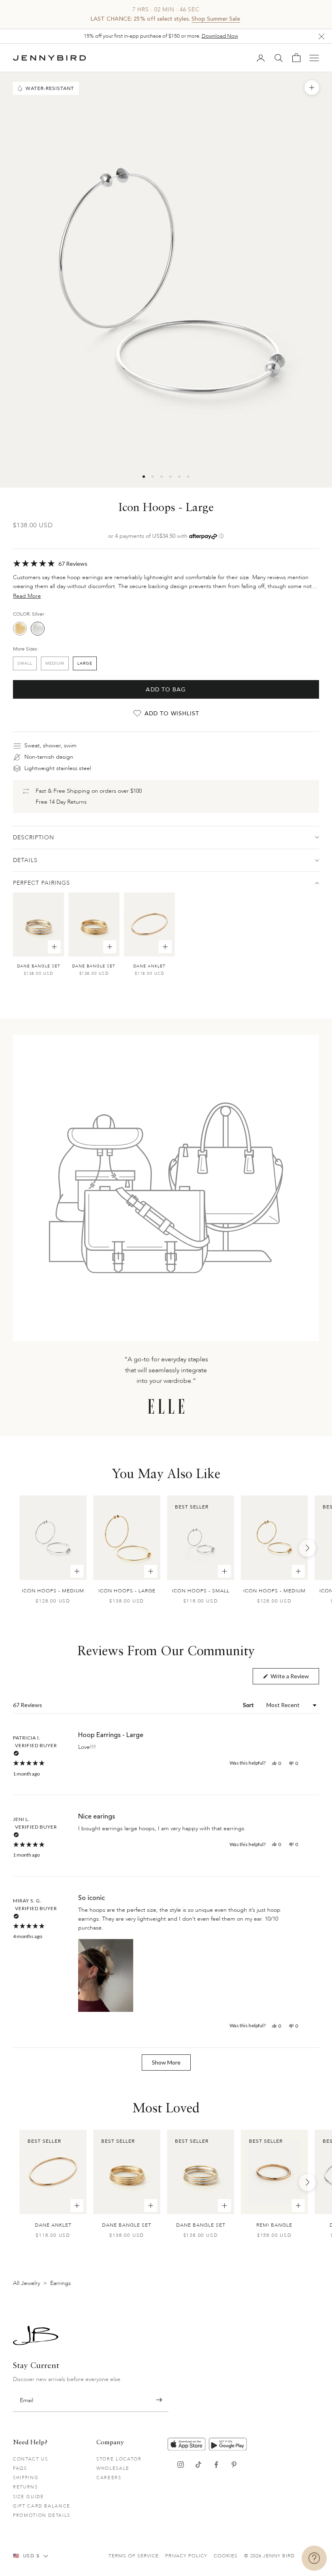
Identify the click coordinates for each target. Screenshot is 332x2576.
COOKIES (226, 2556)
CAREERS (109, 2478)
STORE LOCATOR (119, 2459)
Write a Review (294, 1678)
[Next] (307, 1548)
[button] (166, 563)
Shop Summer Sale (216, 19)
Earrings (61, 2283)
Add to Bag (166, 690)
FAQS (20, 2468)
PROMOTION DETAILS (42, 2515)
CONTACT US (31, 2459)
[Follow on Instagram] (181, 2465)
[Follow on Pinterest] (234, 2465)
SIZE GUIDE (29, 2497)
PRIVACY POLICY (186, 2556)
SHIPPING (26, 2478)
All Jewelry (27, 2283)
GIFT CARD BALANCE (42, 2506)
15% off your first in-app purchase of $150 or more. (161, 36)
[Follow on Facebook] (216, 2465)
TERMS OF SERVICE (134, 2556)
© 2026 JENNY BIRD (269, 2556)
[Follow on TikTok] (198, 2465)
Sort (249, 1705)
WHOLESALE (113, 2468)
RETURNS (26, 2487)
